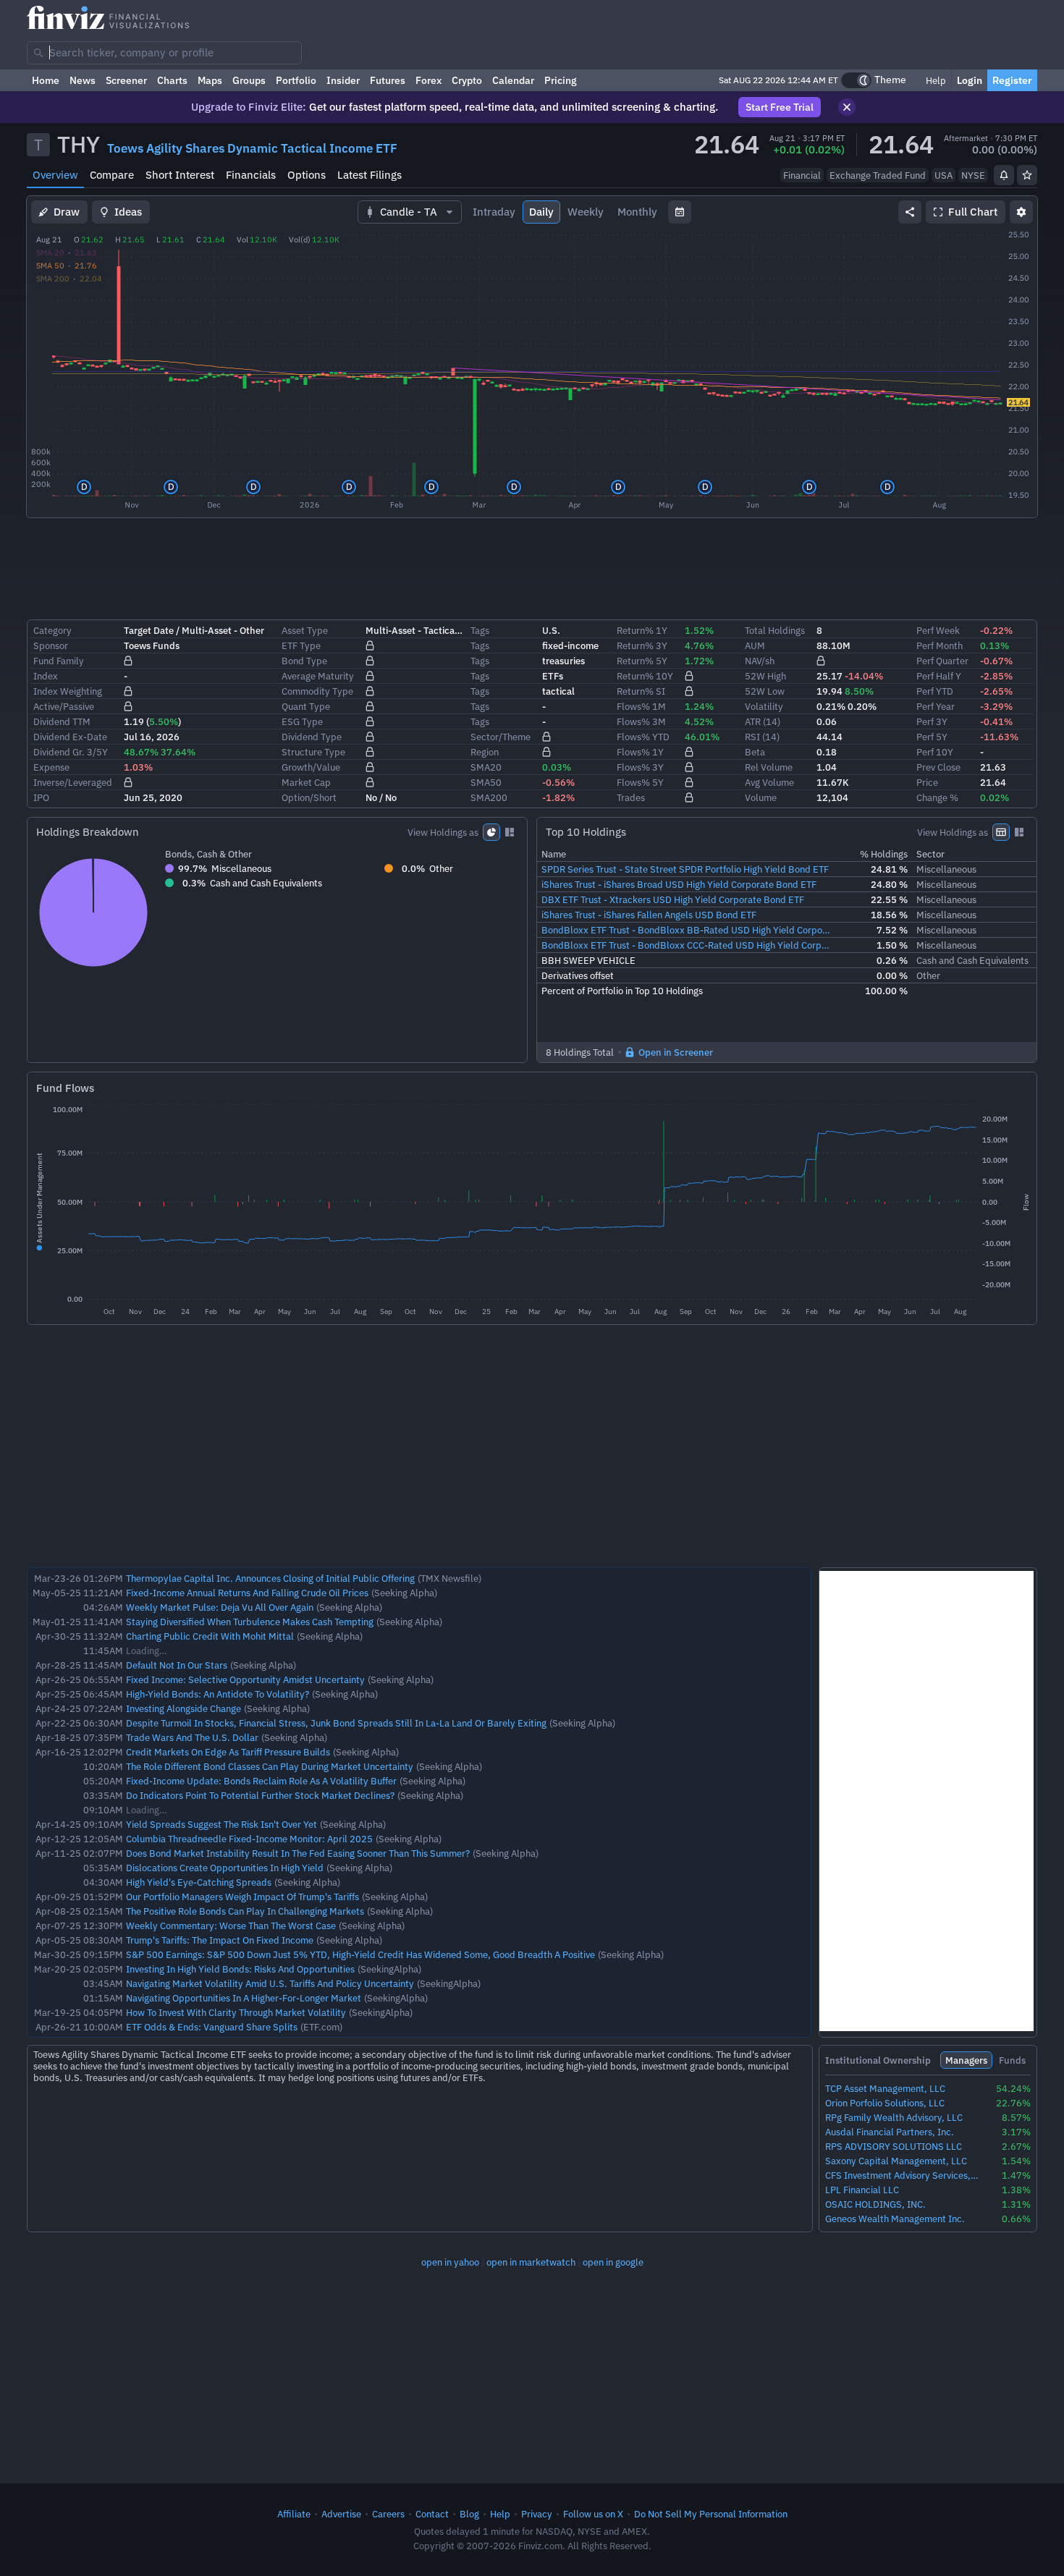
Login (970, 80)
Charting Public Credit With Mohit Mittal (210, 1636)
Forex (428, 80)
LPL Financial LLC (862, 2190)
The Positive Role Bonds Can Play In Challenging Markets (245, 1911)
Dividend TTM (62, 721)
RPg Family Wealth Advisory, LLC (894, 2118)
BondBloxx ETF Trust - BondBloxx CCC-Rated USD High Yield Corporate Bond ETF (687, 945)
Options (307, 175)
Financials (251, 175)
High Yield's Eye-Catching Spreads (199, 1882)
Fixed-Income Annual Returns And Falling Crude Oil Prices (247, 1593)
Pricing (561, 80)
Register (1012, 80)
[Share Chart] (910, 212)
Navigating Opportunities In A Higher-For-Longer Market (244, 1998)
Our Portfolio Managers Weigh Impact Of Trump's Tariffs (242, 1897)
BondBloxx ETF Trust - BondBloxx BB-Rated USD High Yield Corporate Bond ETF (687, 930)
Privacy (537, 2514)
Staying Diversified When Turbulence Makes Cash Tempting (250, 1622)
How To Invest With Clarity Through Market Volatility (236, 2012)
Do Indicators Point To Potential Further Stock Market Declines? (260, 1795)
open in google (613, 2262)
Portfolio (296, 80)
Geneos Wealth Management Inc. (895, 2219)
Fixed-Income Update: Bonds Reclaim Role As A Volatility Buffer (261, 1781)
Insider (343, 80)
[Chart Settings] (1021, 212)
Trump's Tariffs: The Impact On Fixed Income (220, 1940)
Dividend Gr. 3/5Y (71, 752)
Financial (802, 175)
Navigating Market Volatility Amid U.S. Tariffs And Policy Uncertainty (270, 1983)
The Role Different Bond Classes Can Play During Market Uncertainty (270, 1766)
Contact (432, 2514)
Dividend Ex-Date (70, 737)
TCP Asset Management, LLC (885, 2089)
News (83, 80)
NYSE (973, 175)
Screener (126, 80)
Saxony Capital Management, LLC (896, 2161)
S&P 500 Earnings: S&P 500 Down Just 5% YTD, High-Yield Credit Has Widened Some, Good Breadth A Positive (360, 1954)
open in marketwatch (531, 2262)
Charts (172, 80)
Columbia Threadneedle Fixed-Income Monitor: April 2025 (249, 1839)
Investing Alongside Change (183, 1708)
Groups (249, 80)
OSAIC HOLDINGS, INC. (875, 2204)
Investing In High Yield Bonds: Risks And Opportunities (240, 1969)
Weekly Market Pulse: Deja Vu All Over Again (220, 1607)
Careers (388, 2514)
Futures (388, 80)
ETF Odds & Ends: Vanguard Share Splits (212, 2027)
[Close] (847, 107)
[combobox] (164, 53)
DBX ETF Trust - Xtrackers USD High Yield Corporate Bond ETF (673, 899)
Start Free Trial (780, 107)
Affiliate (294, 2514)
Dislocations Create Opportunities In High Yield (225, 1868)
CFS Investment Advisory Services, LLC (902, 2175)
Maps (210, 80)
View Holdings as (443, 832)
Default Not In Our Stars (177, 1665)
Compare (112, 175)
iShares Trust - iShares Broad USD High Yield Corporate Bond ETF (679, 884)
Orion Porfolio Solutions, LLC (885, 2103)
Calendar (513, 80)
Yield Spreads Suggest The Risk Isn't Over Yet (221, 1824)
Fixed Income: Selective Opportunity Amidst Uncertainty (245, 1679)
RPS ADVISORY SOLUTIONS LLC (894, 2147)
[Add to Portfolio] (1027, 175)
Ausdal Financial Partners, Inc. (890, 2132)
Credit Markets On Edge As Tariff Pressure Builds (228, 1752)
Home (46, 80)
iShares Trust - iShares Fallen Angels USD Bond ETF (649, 915)
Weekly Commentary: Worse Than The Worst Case (231, 1925)
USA (943, 175)
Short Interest (180, 175)
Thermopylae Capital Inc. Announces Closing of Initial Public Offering (270, 1578)
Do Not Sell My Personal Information (711, 2514)
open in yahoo (450, 2262)
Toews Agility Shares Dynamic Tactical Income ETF (252, 148)
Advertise (341, 2514)
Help (935, 80)
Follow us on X (593, 2514)
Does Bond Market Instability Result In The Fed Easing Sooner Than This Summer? (298, 1853)
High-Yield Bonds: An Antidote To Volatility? (218, 1694)
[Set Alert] (1004, 175)
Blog (469, 2514)
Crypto (467, 80)
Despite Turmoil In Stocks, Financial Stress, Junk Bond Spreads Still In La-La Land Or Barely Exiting (336, 1723)
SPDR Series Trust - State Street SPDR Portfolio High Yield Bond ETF (685, 869)
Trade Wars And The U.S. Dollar (192, 1737)
